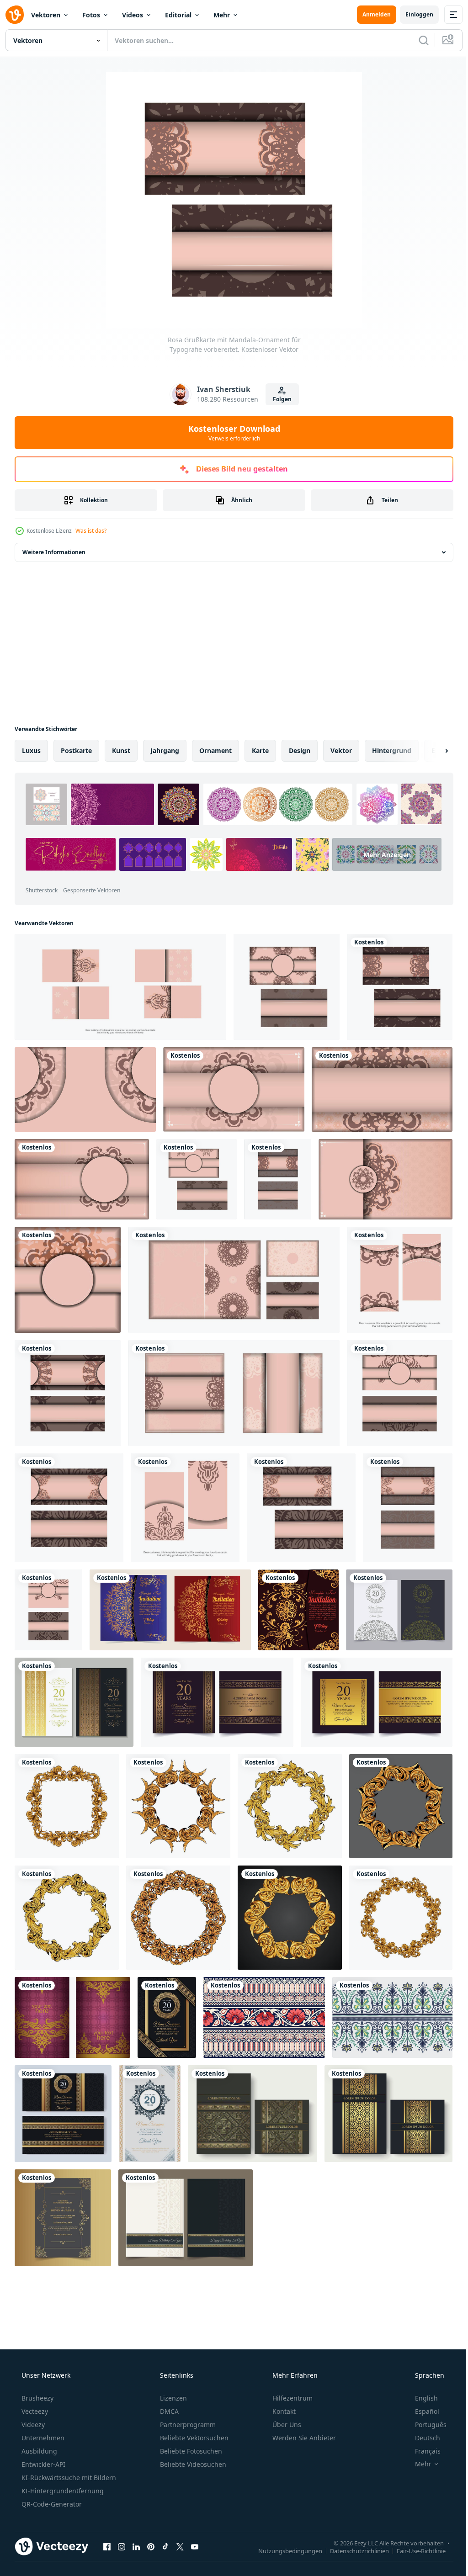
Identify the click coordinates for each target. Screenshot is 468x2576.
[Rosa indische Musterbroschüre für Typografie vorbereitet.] (68, 1280)
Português (425, 2425)
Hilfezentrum (292, 2398)
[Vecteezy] (15, 15)
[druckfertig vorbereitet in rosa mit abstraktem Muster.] (69, 1508)
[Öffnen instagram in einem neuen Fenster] (122, 2546)
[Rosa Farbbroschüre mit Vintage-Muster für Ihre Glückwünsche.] (185, 1508)
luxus (31, 750)
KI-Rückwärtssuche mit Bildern (68, 2478)
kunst (121, 750)
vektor (341, 750)
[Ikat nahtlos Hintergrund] (392, 2017)
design (300, 750)
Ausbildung (38, 2451)
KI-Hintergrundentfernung (62, 2491)
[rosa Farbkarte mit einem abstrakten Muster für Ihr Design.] (408, 1508)
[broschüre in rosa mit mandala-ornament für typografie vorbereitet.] (85, 1089)
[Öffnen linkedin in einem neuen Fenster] (136, 2546)
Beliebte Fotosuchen (190, 2451)
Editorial (178, 15)
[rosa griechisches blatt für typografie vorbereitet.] (400, 1280)
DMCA (168, 2411)
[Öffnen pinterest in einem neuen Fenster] (151, 2546)
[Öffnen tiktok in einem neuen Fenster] (165, 2546)
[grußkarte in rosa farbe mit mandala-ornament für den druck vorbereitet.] (278, 1179)
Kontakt (283, 2411)
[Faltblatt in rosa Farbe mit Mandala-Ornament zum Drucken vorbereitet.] (382, 1089)
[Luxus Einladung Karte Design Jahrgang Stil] (63, 2218)
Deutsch (422, 2438)
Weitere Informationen (54, 552)
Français (422, 2451)
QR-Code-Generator (51, 2504)
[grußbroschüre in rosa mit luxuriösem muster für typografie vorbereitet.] (68, 1393)
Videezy (32, 2425)
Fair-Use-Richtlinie (414, 2550)
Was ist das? (91, 531)
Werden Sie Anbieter (303, 2438)
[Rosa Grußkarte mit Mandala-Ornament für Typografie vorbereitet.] (400, 987)
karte (260, 750)
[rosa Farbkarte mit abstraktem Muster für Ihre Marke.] (301, 1508)
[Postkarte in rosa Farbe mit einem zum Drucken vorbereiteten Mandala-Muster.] (197, 1179)
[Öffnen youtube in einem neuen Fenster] (195, 2546)
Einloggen (412, 14)
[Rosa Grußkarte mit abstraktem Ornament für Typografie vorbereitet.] (234, 1393)
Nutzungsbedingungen (283, 2550)
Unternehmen (42, 2438)
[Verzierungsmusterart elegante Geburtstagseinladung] (399, 1610)
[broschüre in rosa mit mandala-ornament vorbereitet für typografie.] (120, 987)
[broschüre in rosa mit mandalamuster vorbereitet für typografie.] (234, 1089)
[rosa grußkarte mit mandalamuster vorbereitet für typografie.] (287, 987)
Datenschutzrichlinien (353, 2550)
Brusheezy (37, 2398)
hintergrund (392, 750)
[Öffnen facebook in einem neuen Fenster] (107, 2546)
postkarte (76, 750)
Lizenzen (173, 2398)
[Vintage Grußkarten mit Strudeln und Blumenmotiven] (72, 2017)
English (420, 2398)
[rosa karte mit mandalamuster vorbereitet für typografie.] (400, 1393)
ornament (215, 750)
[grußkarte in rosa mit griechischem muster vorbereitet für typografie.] (234, 1280)
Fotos (91, 15)
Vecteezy (34, 2411)
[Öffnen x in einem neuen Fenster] (180, 2546)
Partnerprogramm (187, 2425)
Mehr (222, 15)
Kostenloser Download (231, 433)
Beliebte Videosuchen (192, 2464)
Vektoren (46, 15)
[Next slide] (432, 751)
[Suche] (417, 40)
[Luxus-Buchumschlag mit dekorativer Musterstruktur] (253, 2114)
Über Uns (286, 2425)
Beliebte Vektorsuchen (193, 2438)
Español (421, 2411)
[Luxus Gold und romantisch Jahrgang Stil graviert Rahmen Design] (67, 1806)
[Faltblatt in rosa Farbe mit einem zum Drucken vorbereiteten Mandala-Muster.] (82, 1179)
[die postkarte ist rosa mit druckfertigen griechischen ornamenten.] (48, 1610)
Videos (133, 15)
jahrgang (165, 750)
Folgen (279, 399)
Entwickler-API (43, 2464)
